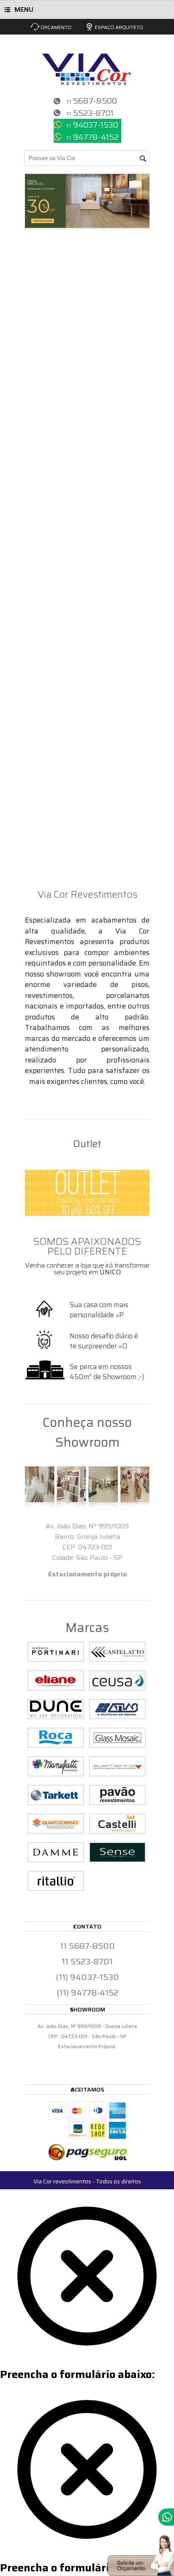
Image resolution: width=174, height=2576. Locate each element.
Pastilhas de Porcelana (49, 534)
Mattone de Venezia (44, 775)
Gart (18, 698)
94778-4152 (96, 137)
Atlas (19, 315)
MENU (24, 9)
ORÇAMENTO (56, 27)
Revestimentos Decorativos (56, 402)
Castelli (23, 282)
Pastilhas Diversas (41, 610)
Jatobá (22, 567)
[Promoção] (87, 225)
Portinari (26, 271)
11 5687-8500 (87, 1946)
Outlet (21, 873)
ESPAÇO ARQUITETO (119, 27)
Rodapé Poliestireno (44, 687)
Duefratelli (29, 348)
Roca (19, 829)
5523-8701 (93, 113)
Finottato (26, 380)
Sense (20, 337)
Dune (19, 293)
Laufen (23, 819)
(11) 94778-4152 (87, 1993)
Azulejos (25, 709)
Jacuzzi (23, 840)
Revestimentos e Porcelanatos (61, 884)
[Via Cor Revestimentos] (87, 63)
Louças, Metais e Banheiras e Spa (66, 808)
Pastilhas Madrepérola (49, 643)
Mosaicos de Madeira (46, 851)
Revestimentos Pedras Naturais (64, 501)
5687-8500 (95, 101)
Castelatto (28, 676)
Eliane (21, 326)
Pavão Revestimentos (46, 720)
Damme (23, 358)
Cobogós (24, 786)
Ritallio (23, 413)
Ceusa (21, 304)
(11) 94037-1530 (87, 1977)
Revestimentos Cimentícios (56, 665)
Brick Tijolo (29, 742)
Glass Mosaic (32, 457)
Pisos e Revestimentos (48, 260)
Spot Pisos (28, 391)
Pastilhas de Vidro (41, 578)
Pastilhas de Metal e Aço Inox (60, 446)
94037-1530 (96, 125)
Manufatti (28, 797)
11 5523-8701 (87, 1961)
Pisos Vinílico (33, 369)
